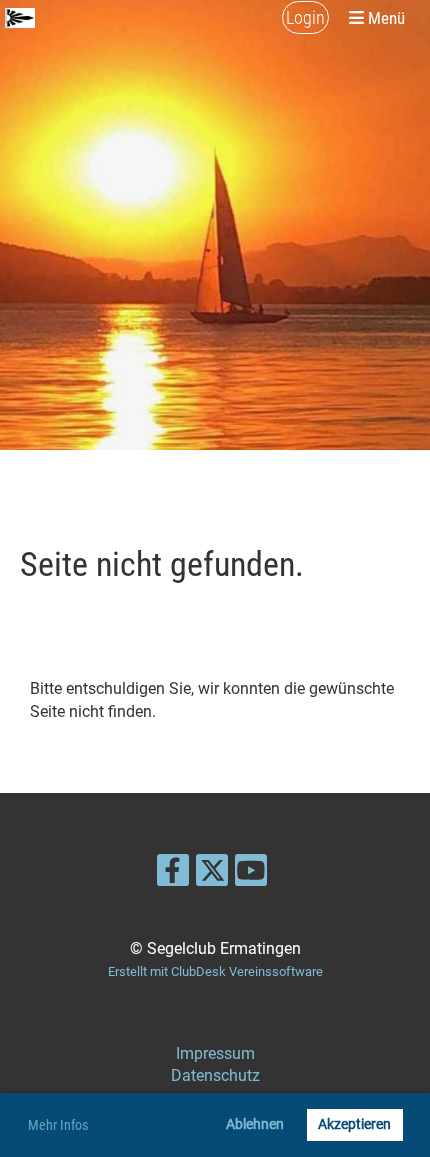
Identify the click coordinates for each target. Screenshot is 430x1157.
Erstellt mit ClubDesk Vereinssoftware (215, 971)
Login (305, 17)
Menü (384, 18)
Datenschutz (215, 1075)
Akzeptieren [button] (354, 1124)
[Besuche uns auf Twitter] (212, 875)
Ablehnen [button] (255, 1124)
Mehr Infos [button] (58, 1125)
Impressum (215, 1053)
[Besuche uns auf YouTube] (251, 875)
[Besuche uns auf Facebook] (173, 875)
